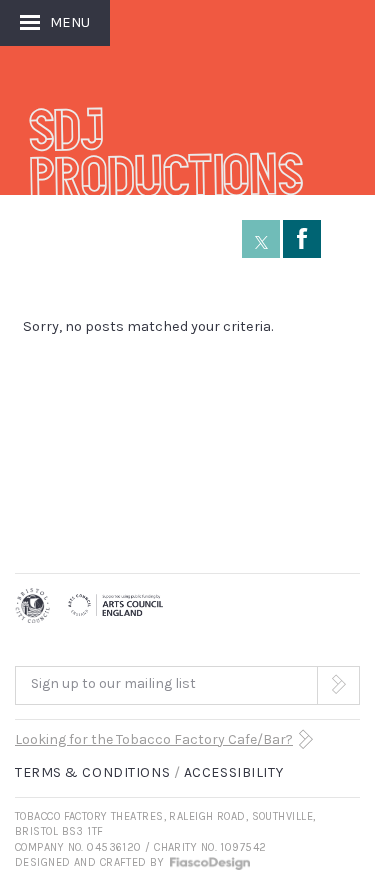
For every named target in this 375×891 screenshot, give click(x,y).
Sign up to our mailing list (113, 683)
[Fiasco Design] (209, 862)
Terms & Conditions (92, 772)
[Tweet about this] (261, 239)
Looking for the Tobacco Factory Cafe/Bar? (154, 739)
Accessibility (233, 772)
